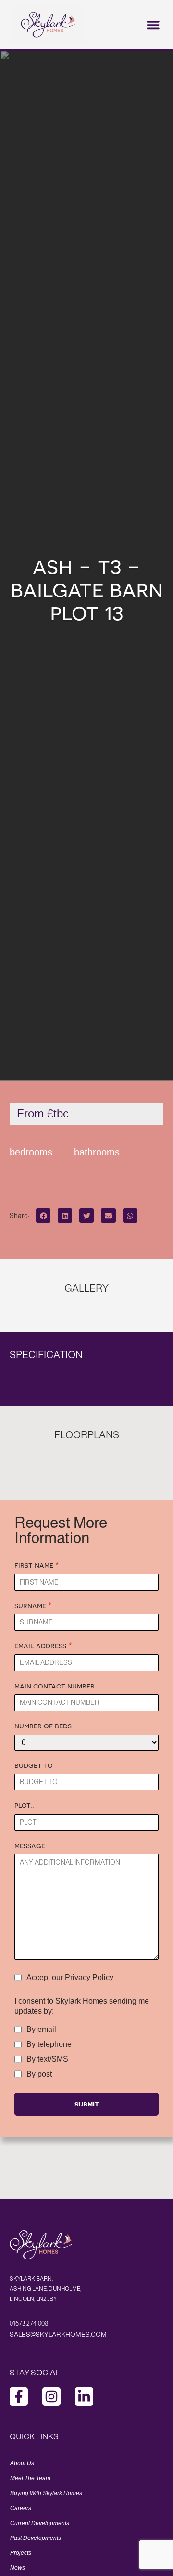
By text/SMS (47, 2059)
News (18, 2568)
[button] (153, 25)
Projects (21, 2553)
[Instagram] (51, 2397)
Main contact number (55, 1686)
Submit (87, 2104)
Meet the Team (30, 2478)
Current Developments (40, 2523)
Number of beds (43, 1726)
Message (30, 1845)
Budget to (34, 1765)
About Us (22, 2463)
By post (39, 2074)
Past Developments (36, 2538)
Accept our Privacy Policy (70, 1978)
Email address (43, 1645)
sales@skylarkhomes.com (58, 2335)
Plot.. (24, 1805)
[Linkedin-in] (84, 2397)
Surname (33, 1605)
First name (37, 1565)
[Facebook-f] (19, 2397)
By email (41, 2030)
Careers (21, 2508)
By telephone (49, 2044)
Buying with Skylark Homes (46, 2493)
